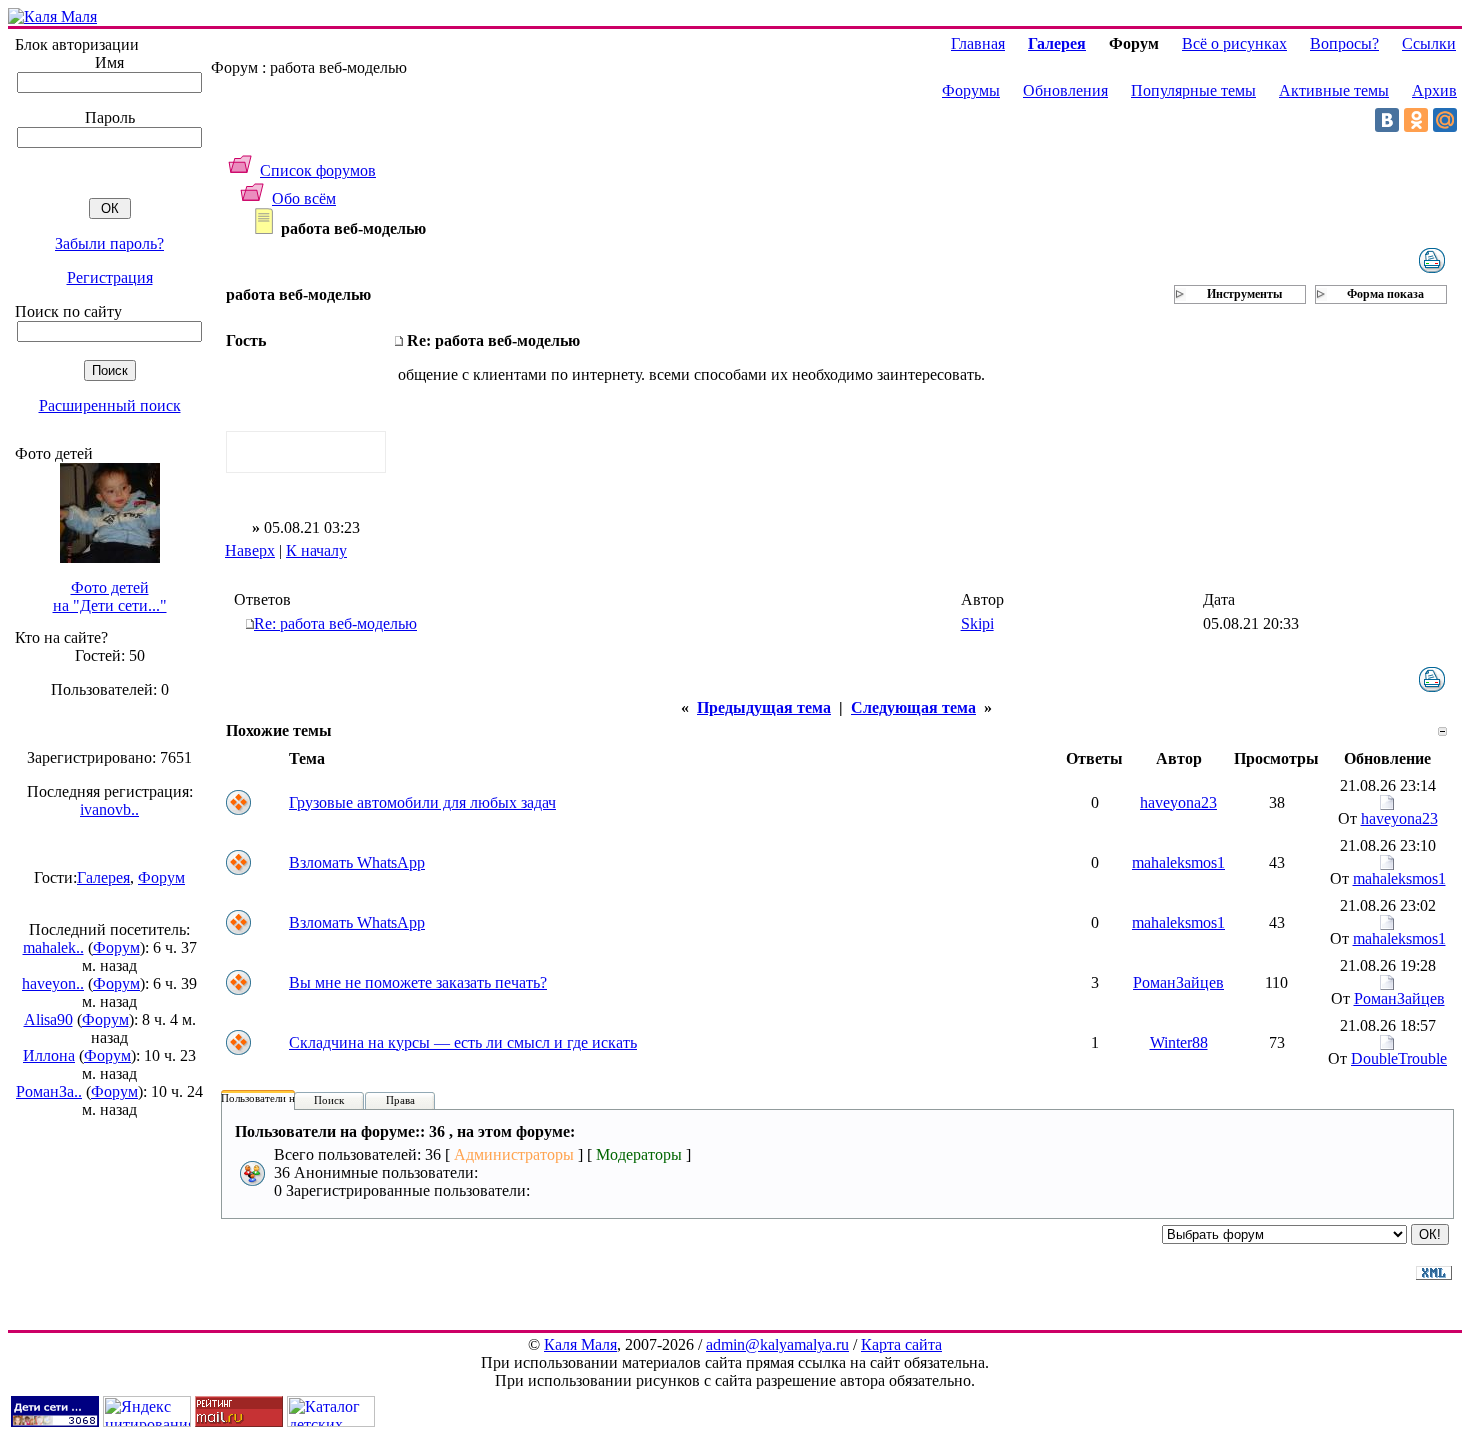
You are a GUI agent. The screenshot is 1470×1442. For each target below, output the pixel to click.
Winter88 (1179, 1042)
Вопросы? (1344, 43)
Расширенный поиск (110, 405)
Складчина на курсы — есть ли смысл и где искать (463, 1042)
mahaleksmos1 (1178, 862)
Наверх (250, 550)
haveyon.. (53, 983)
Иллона (49, 1055)
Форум (161, 877)
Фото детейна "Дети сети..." (110, 596)
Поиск (329, 1100)
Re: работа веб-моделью (335, 623)
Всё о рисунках (1234, 43)
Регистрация (110, 277)
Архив (1434, 90)
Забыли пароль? (109, 243)
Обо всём (304, 198)
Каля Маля (580, 1344)
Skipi (977, 623)
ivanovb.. (109, 809)
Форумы (971, 90)
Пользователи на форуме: (282, 1098)
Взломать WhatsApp (357, 862)
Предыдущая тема (764, 707)
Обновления (1065, 90)
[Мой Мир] (1445, 120)
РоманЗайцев (1178, 982)
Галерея (103, 877)
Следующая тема (913, 707)
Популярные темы (1193, 90)
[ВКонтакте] (1387, 120)
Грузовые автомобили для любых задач (422, 802)
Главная (978, 43)
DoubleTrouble (1399, 1058)
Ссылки (1429, 43)
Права (400, 1100)
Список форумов (318, 170)
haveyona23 (1178, 802)
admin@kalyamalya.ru (777, 1344)
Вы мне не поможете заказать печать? (418, 982)
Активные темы (1334, 90)
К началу (316, 550)
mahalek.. (53, 947)
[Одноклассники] (1416, 120)
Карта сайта (901, 1344)
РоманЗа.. (49, 1091)
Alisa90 (48, 1019)
